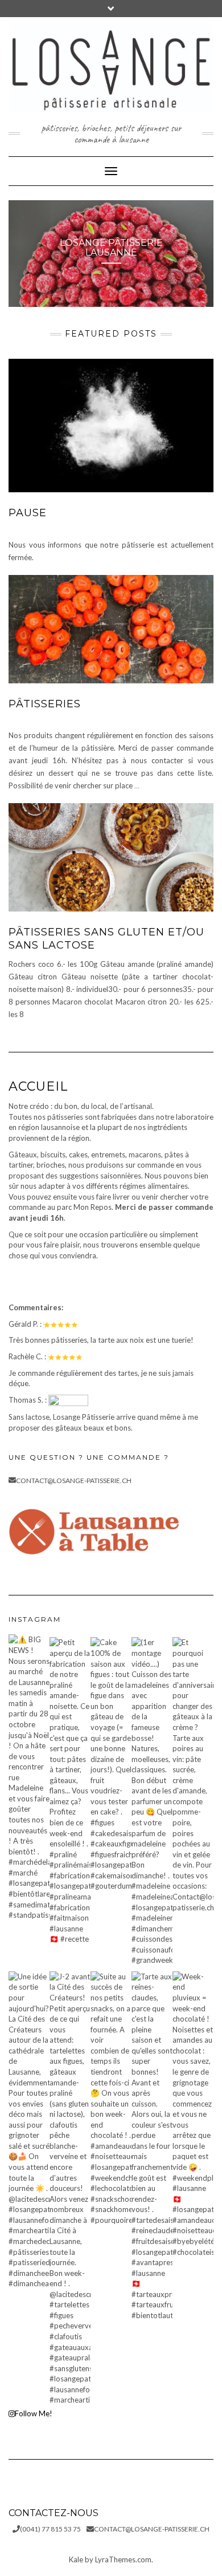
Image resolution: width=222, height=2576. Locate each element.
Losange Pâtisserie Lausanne (111, 248)
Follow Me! (34, 2413)
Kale (76, 2559)
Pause (28, 513)
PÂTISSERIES (45, 704)
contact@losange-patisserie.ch (74, 1481)
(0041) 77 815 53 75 (50, 2529)
